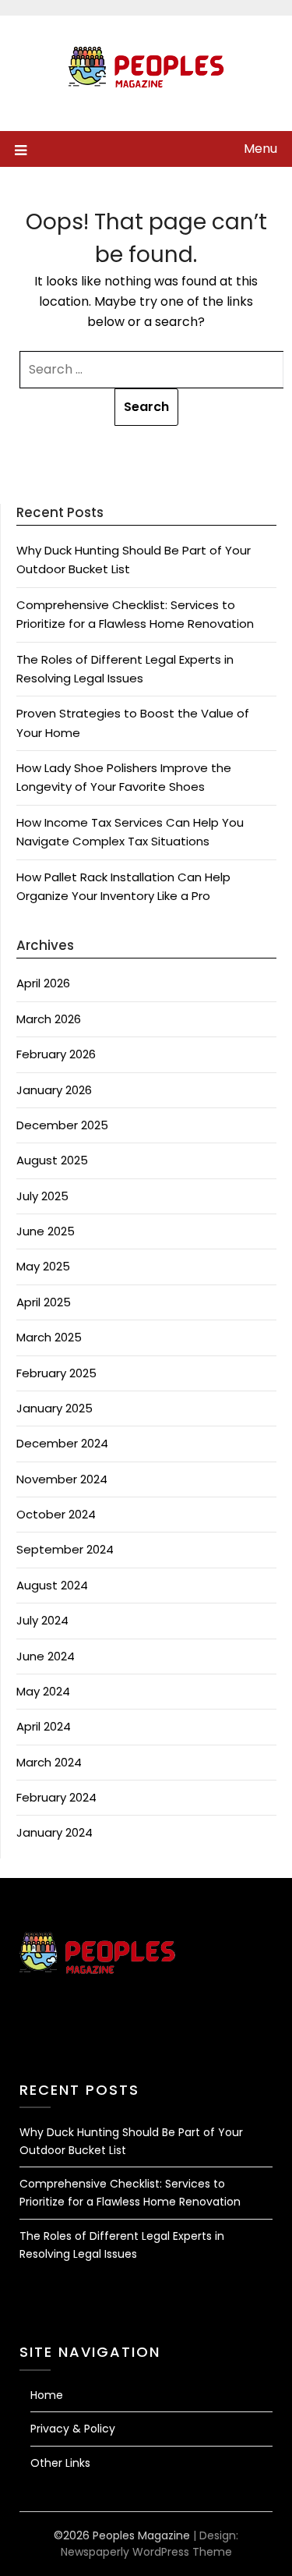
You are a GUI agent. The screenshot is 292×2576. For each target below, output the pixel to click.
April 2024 (44, 1726)
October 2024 (56, 1514)
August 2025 (52, 1160)
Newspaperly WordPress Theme (146, 2552)
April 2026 (43, 983)
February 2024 (56, 1797)
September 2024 (65, 1549)
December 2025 (62, 1125)
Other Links (60, 2463)
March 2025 (49, 1337)
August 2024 (52, 1585)
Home (47, 2395)
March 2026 (49, 1019)
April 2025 (44, 1302)
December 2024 (62, 1443)
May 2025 (43, 1266)
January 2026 (54, 1090)
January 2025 (55, 1408)
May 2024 (43, 1691)
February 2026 (56, 1054)
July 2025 (42, 1196)
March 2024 (49, 1762)
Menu (260, 149)
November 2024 (62, 1479)
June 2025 (46, 1231)
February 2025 (56, 1373)
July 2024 (42, 1620)
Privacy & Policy (73, 2429)
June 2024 (46, 1656)
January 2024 (55, 1832)
